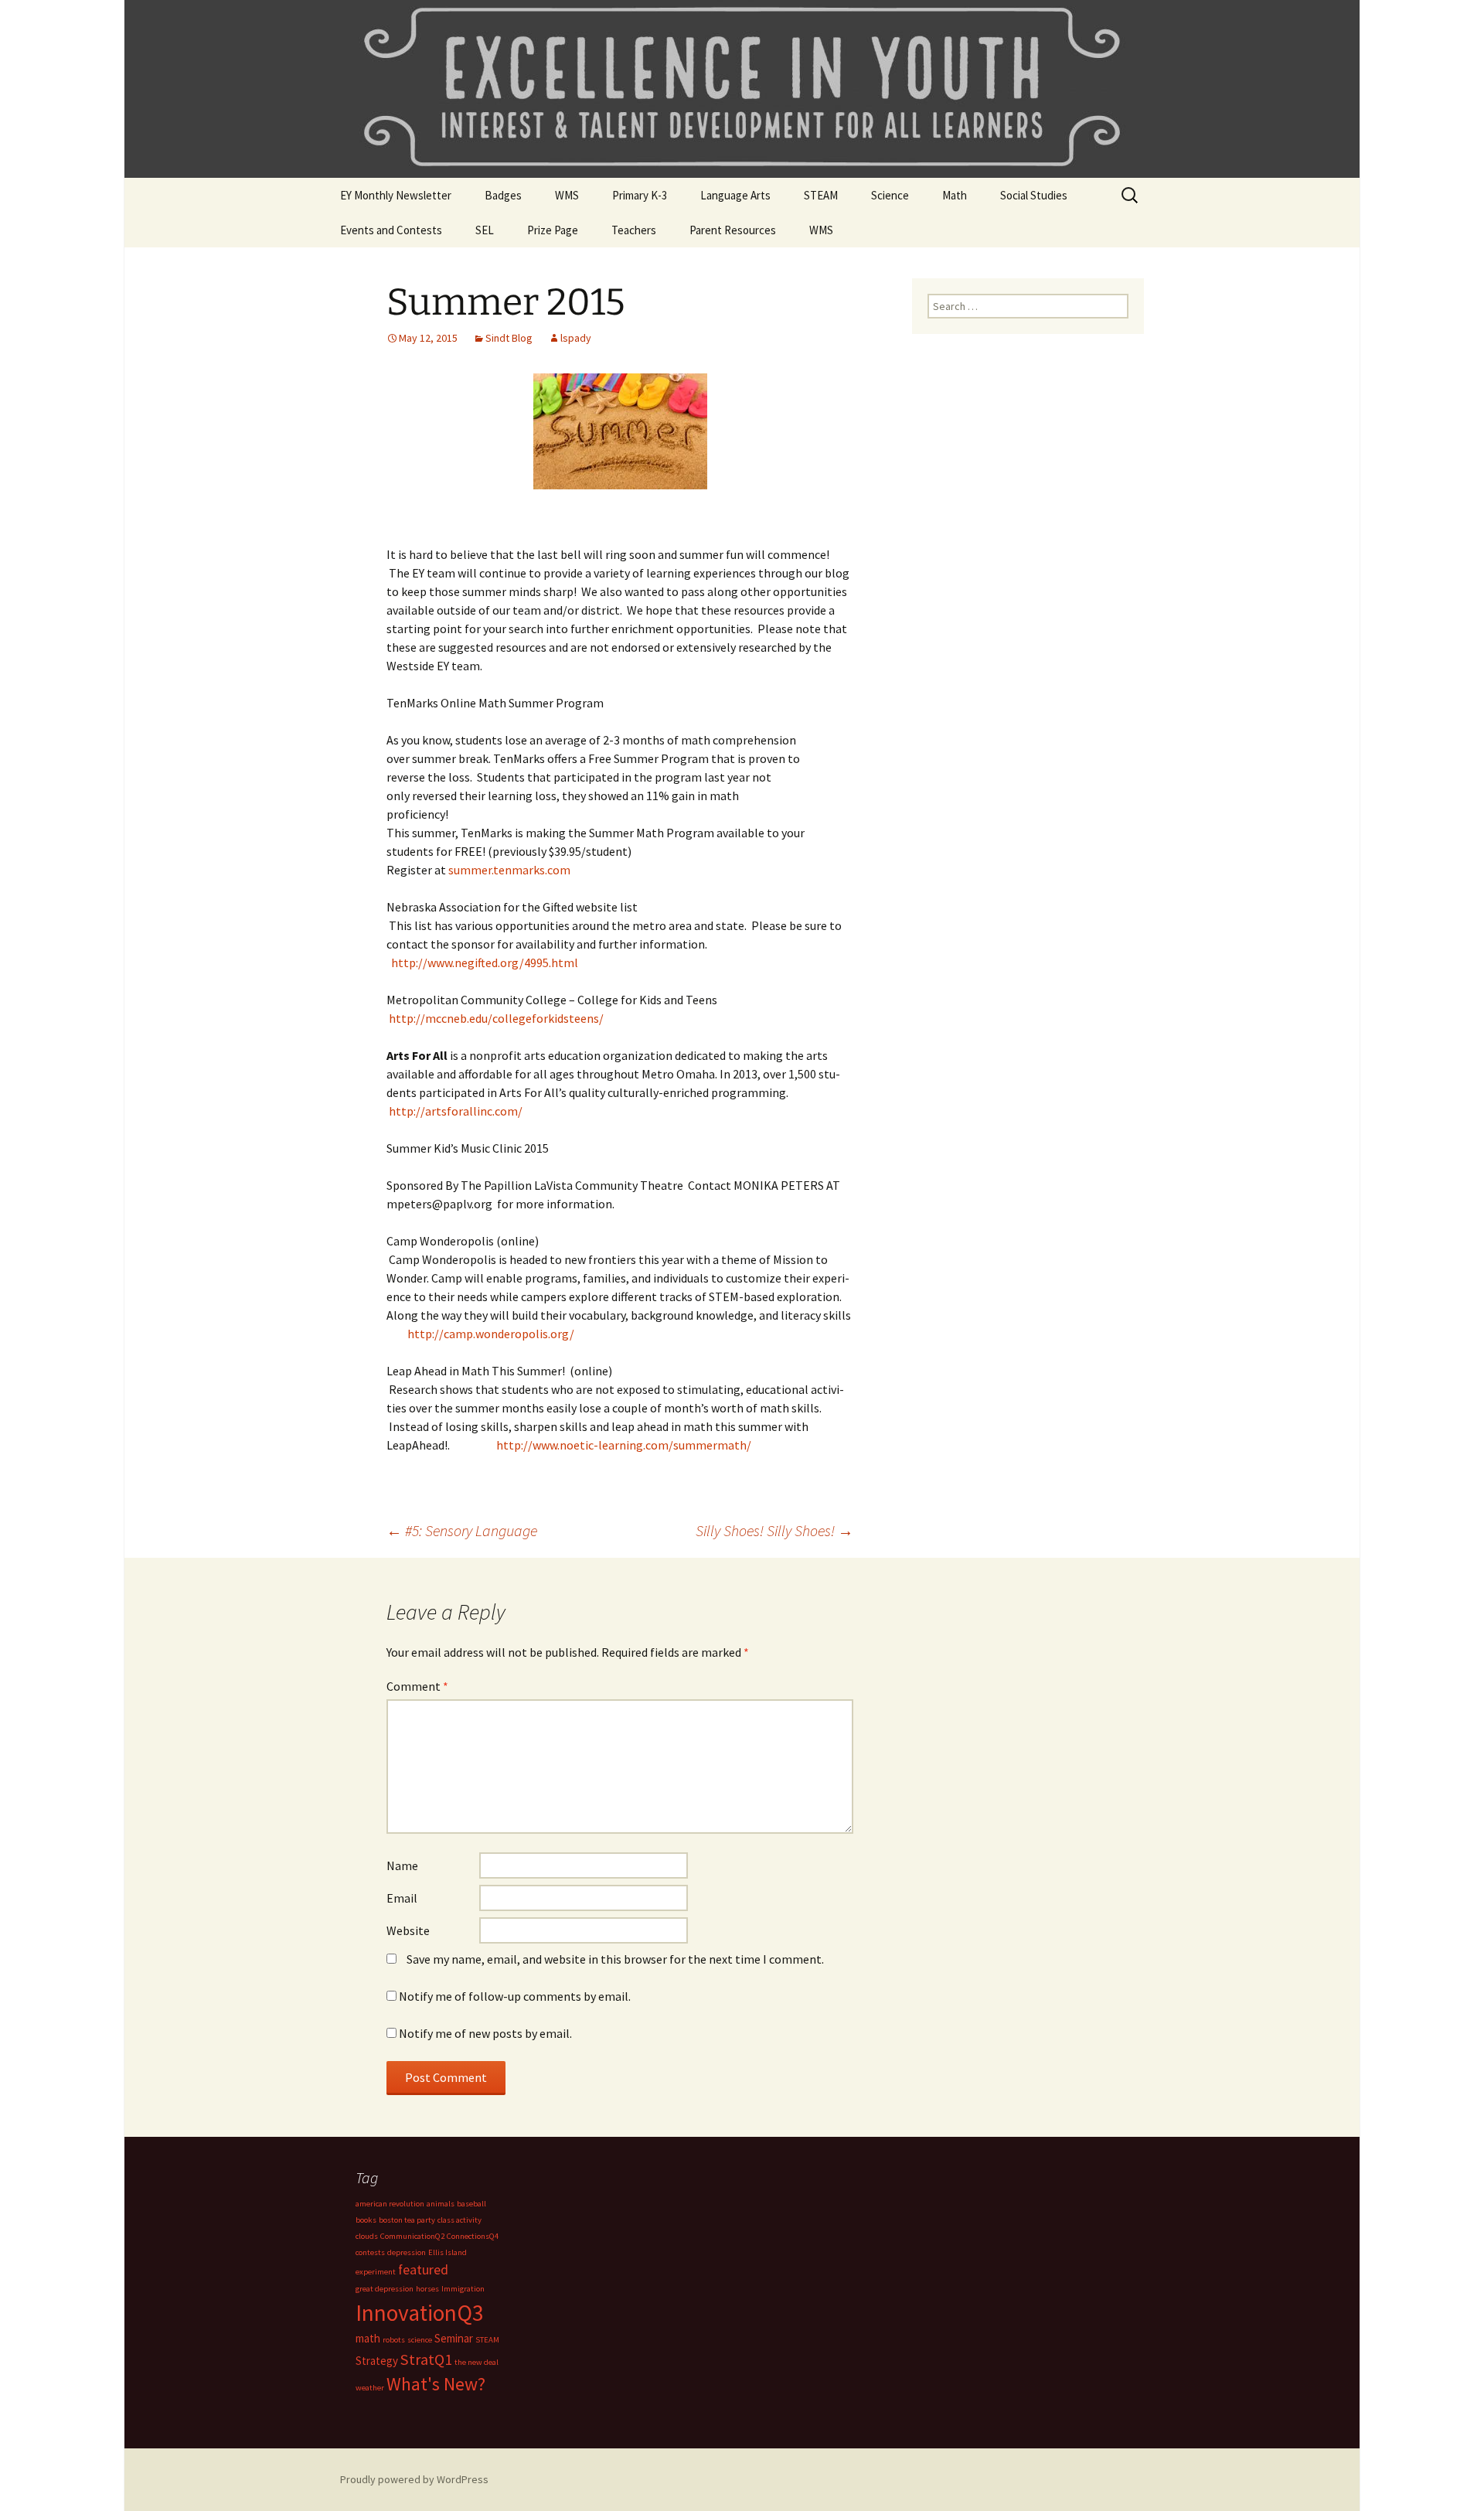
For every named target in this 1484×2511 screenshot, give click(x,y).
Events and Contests (391, 230)
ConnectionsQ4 (473, 2236)
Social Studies (1034, 195)
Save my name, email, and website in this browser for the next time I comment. (615, 1959)
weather (370, 2388)
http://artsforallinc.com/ (456, 1111)
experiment (376, 2272)
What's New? (436, 2384)
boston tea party (407, 2220)
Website (408, 1930)
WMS (567, 195)
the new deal (477, 2362)
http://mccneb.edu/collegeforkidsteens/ (496, 1018)
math (368, 2338)
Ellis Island (448, 2252)
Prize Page (553, 230)
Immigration (463, 2289)
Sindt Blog (509, 338)
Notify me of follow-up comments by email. (515, 1996)
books (366, 2220)
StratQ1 (426, 2359)
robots (394, 2340)
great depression (385, 2289)
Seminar (454, 2338)
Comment (417, 1686)
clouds (367, 2236)
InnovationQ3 (420, 2313)
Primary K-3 (640, 195)
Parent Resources (733, 230)
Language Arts (735, 195)
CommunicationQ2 (412, 2236)
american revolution (390, 2204)
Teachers (634, 230)
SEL (485, 230)
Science (890, 195)
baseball (471, 2204)
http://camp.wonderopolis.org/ (490, 1334)
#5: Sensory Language (462, 1530)
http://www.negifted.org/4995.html (485, 962)
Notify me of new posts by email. (485, 2033)
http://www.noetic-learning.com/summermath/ (624, 1445)
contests (370, 2252)
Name (402, 1865)
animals (441, 2204)
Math (955, 195)
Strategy (377, 2361)
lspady (576, 338)
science (420, 2340)
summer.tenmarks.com (509, 870)
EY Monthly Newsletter (396, 195)
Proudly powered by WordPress (414, 2479)
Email (402, 1898)
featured (423, 2269)
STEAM (821, 195)
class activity (459, 2220)
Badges (503, 195)
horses (427, 2289)
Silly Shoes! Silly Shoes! (774, 1530)
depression (407, 2252)
